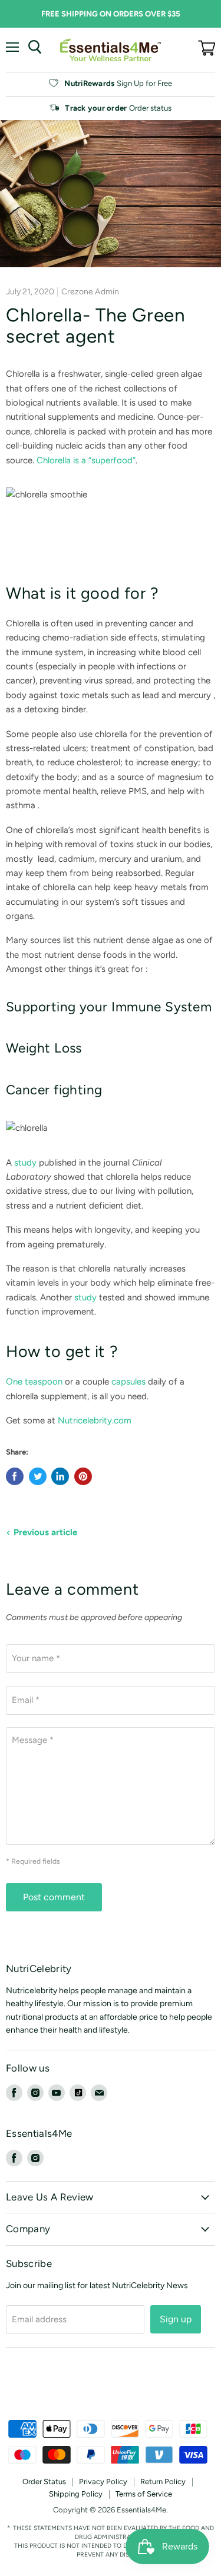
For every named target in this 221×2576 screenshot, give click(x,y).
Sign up (176, 2319)
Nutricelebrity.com (95, 1420)
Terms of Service (144, 2494)
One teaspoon (34, 1382)
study (25, 1163)
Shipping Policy (76, 2494)
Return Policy (163, 2482)
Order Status (44, 2482)
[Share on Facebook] (15, 1476)
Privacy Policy (103, 2482)
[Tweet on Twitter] (38, 1476)
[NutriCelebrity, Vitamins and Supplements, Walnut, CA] (111, 2388)
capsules (128, 1382)
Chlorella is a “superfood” (86, 460)
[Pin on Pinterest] (83, 1476)
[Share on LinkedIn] (60, 1476)
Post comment (54, 1897)
